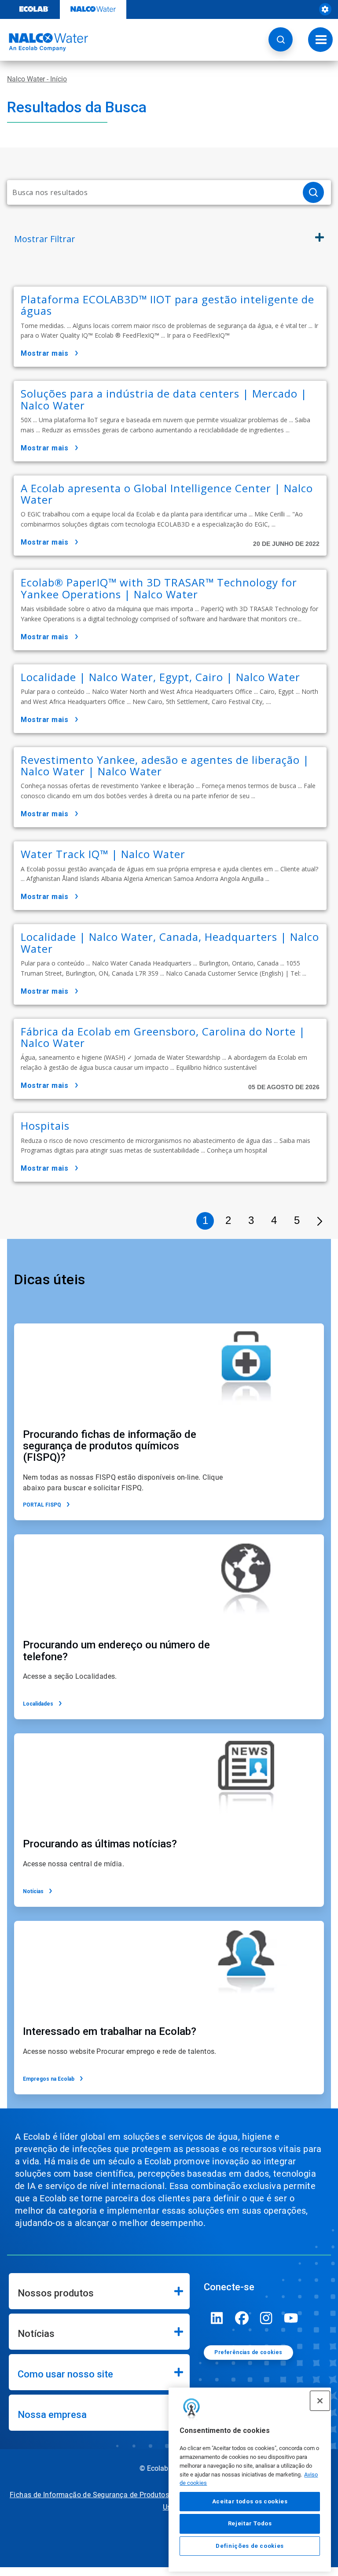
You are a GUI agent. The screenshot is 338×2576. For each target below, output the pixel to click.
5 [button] (297, 1220)
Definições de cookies (250, 2546)
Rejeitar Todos (250, 2523)
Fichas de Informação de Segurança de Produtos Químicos (106, 2495)
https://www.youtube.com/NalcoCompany (291, 2318)
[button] (281, 39)
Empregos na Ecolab (49, 2079)
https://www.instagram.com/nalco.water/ (266, 2318)
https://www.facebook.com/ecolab (242, 2318)
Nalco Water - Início (37, 79)
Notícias (33, 1891)
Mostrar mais (44, 353)
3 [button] (251, 1220)
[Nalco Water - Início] (44, 42)
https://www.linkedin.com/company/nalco (217, 2318)
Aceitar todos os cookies (250, 2501)
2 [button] (228, 1220)
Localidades (38, 1704)
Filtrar (45, 239)
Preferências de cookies (248, 2352)
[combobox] (151, 192)
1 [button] (205, 1220)
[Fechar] (320, 2401)
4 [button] (274, 1220)
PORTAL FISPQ (42, 1505)
